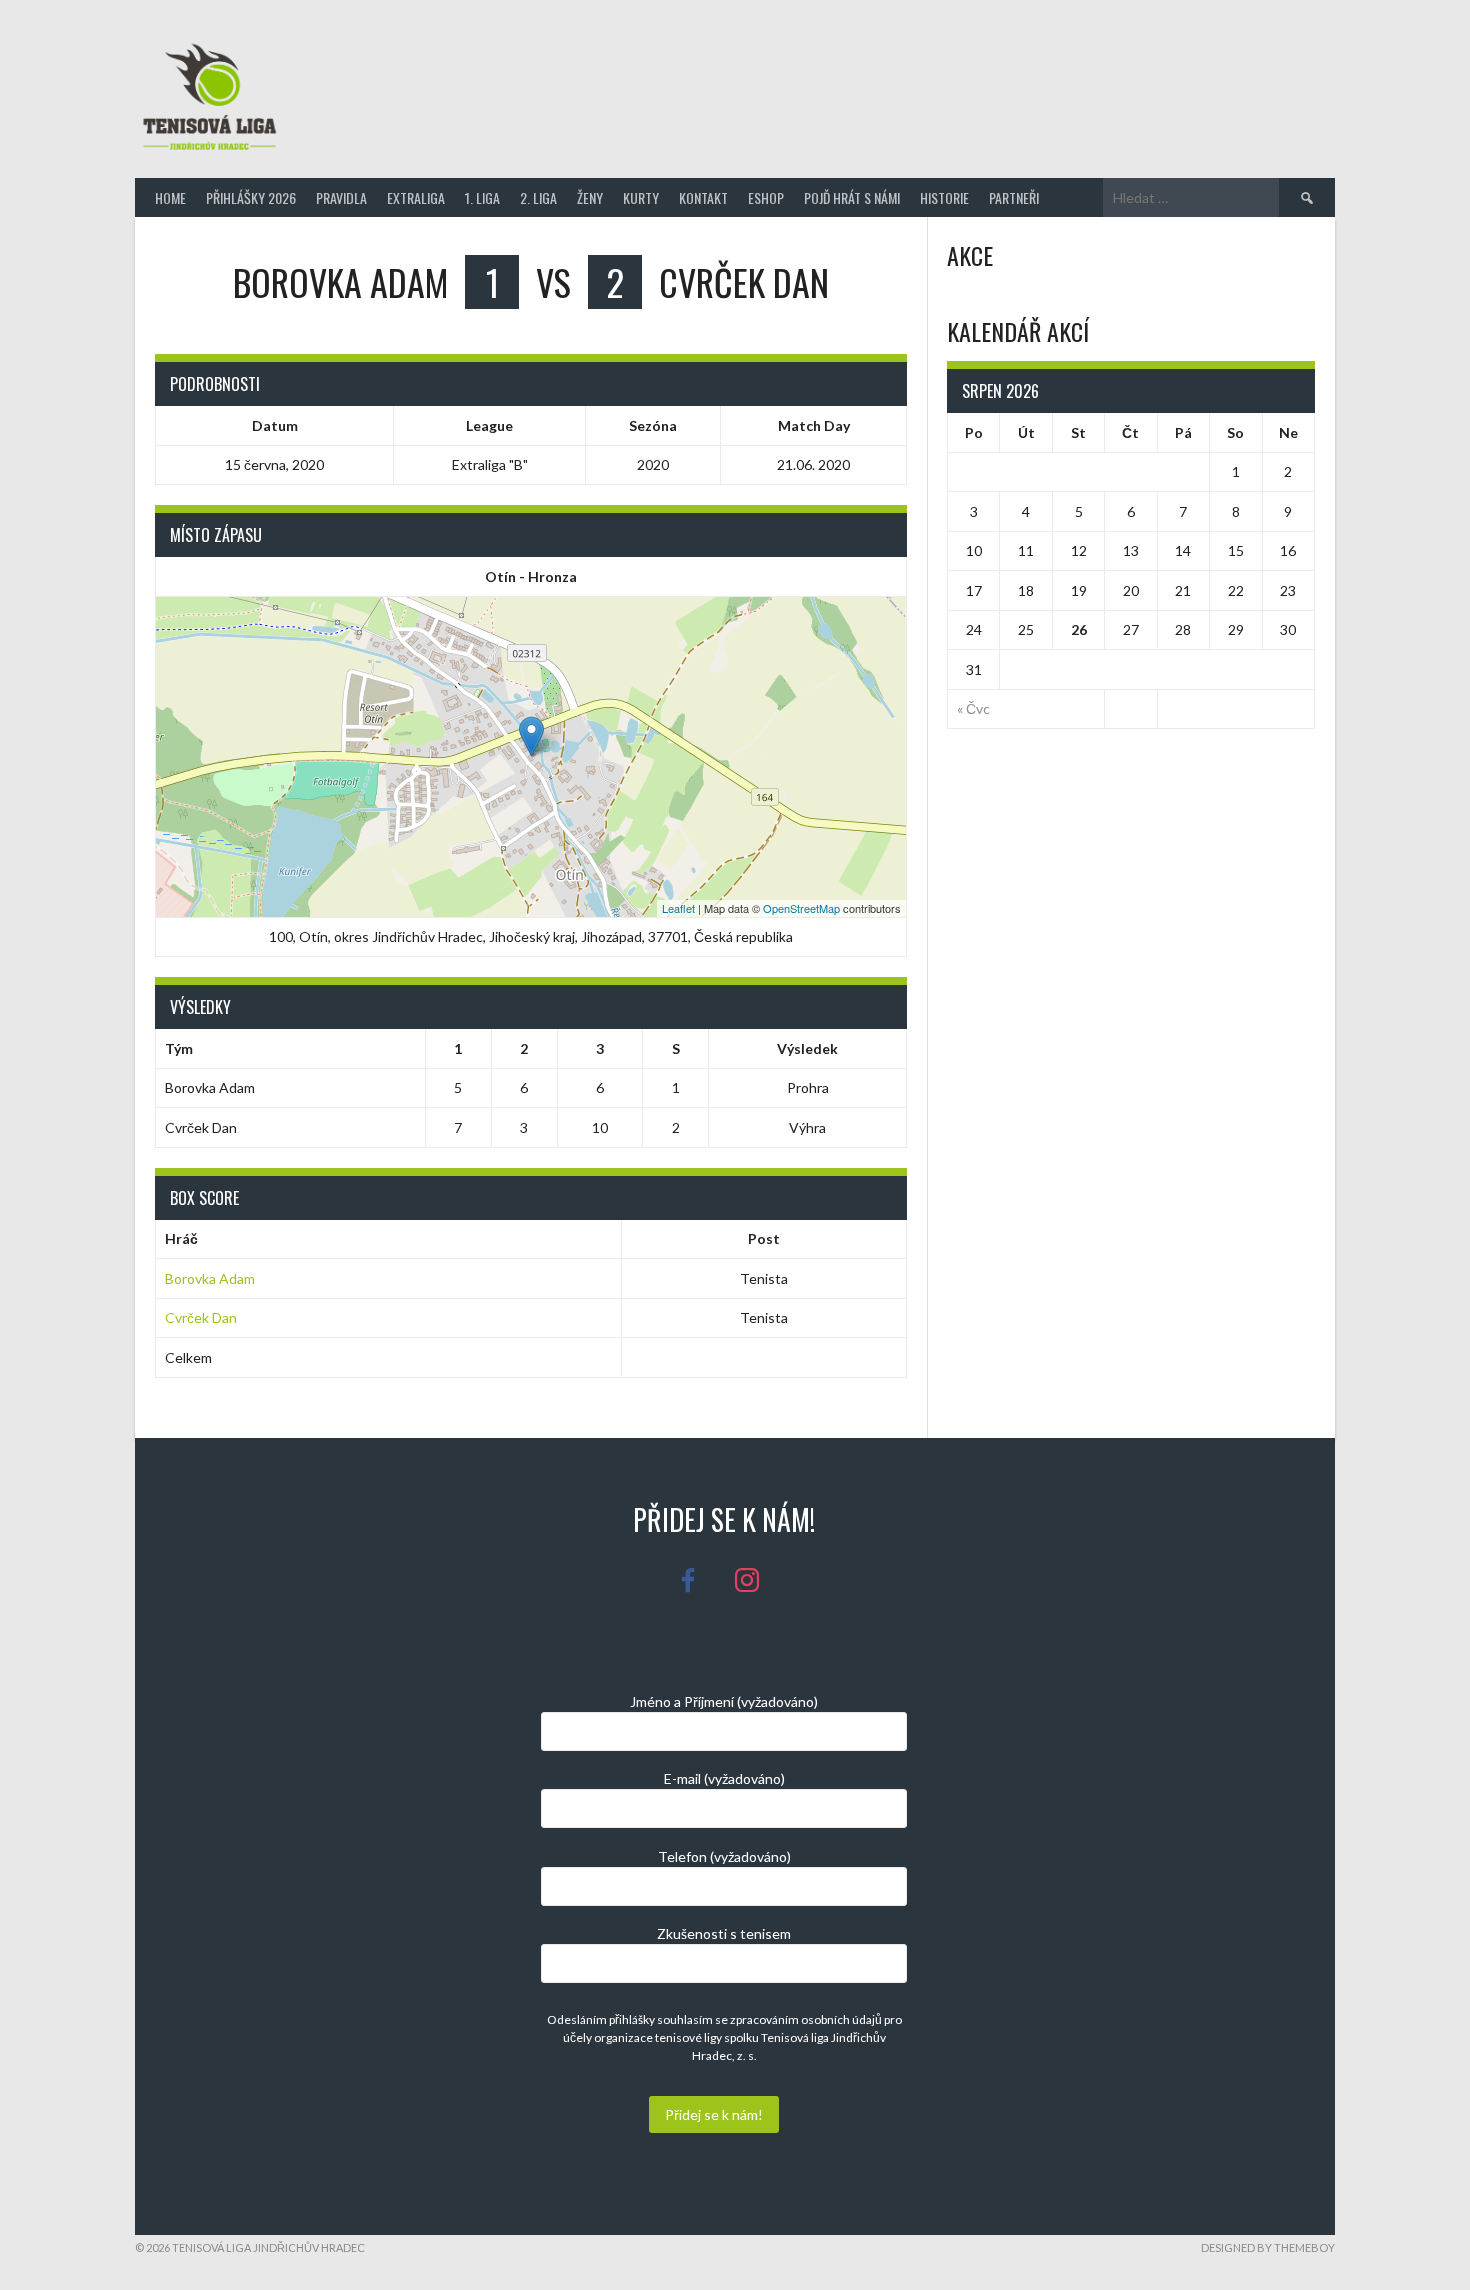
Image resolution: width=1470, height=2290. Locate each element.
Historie (944, 197)
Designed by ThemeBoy (1268, 2247)
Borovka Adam (210, 1278)
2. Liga (538, 197)
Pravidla (341, 197)
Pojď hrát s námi (852, 197)
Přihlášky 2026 (251, 197)
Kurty (641, 197)
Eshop (766, 197)
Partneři (1014, 197)
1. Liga (482, 197)
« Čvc (973, 708)
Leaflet (678, 908)
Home (170, 197)
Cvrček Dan (201, 1317)
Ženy (590, 197)
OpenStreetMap (801, 908)
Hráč (181, 1238)
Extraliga (416, 197)
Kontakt (703, 197)
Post (764, 1238)
